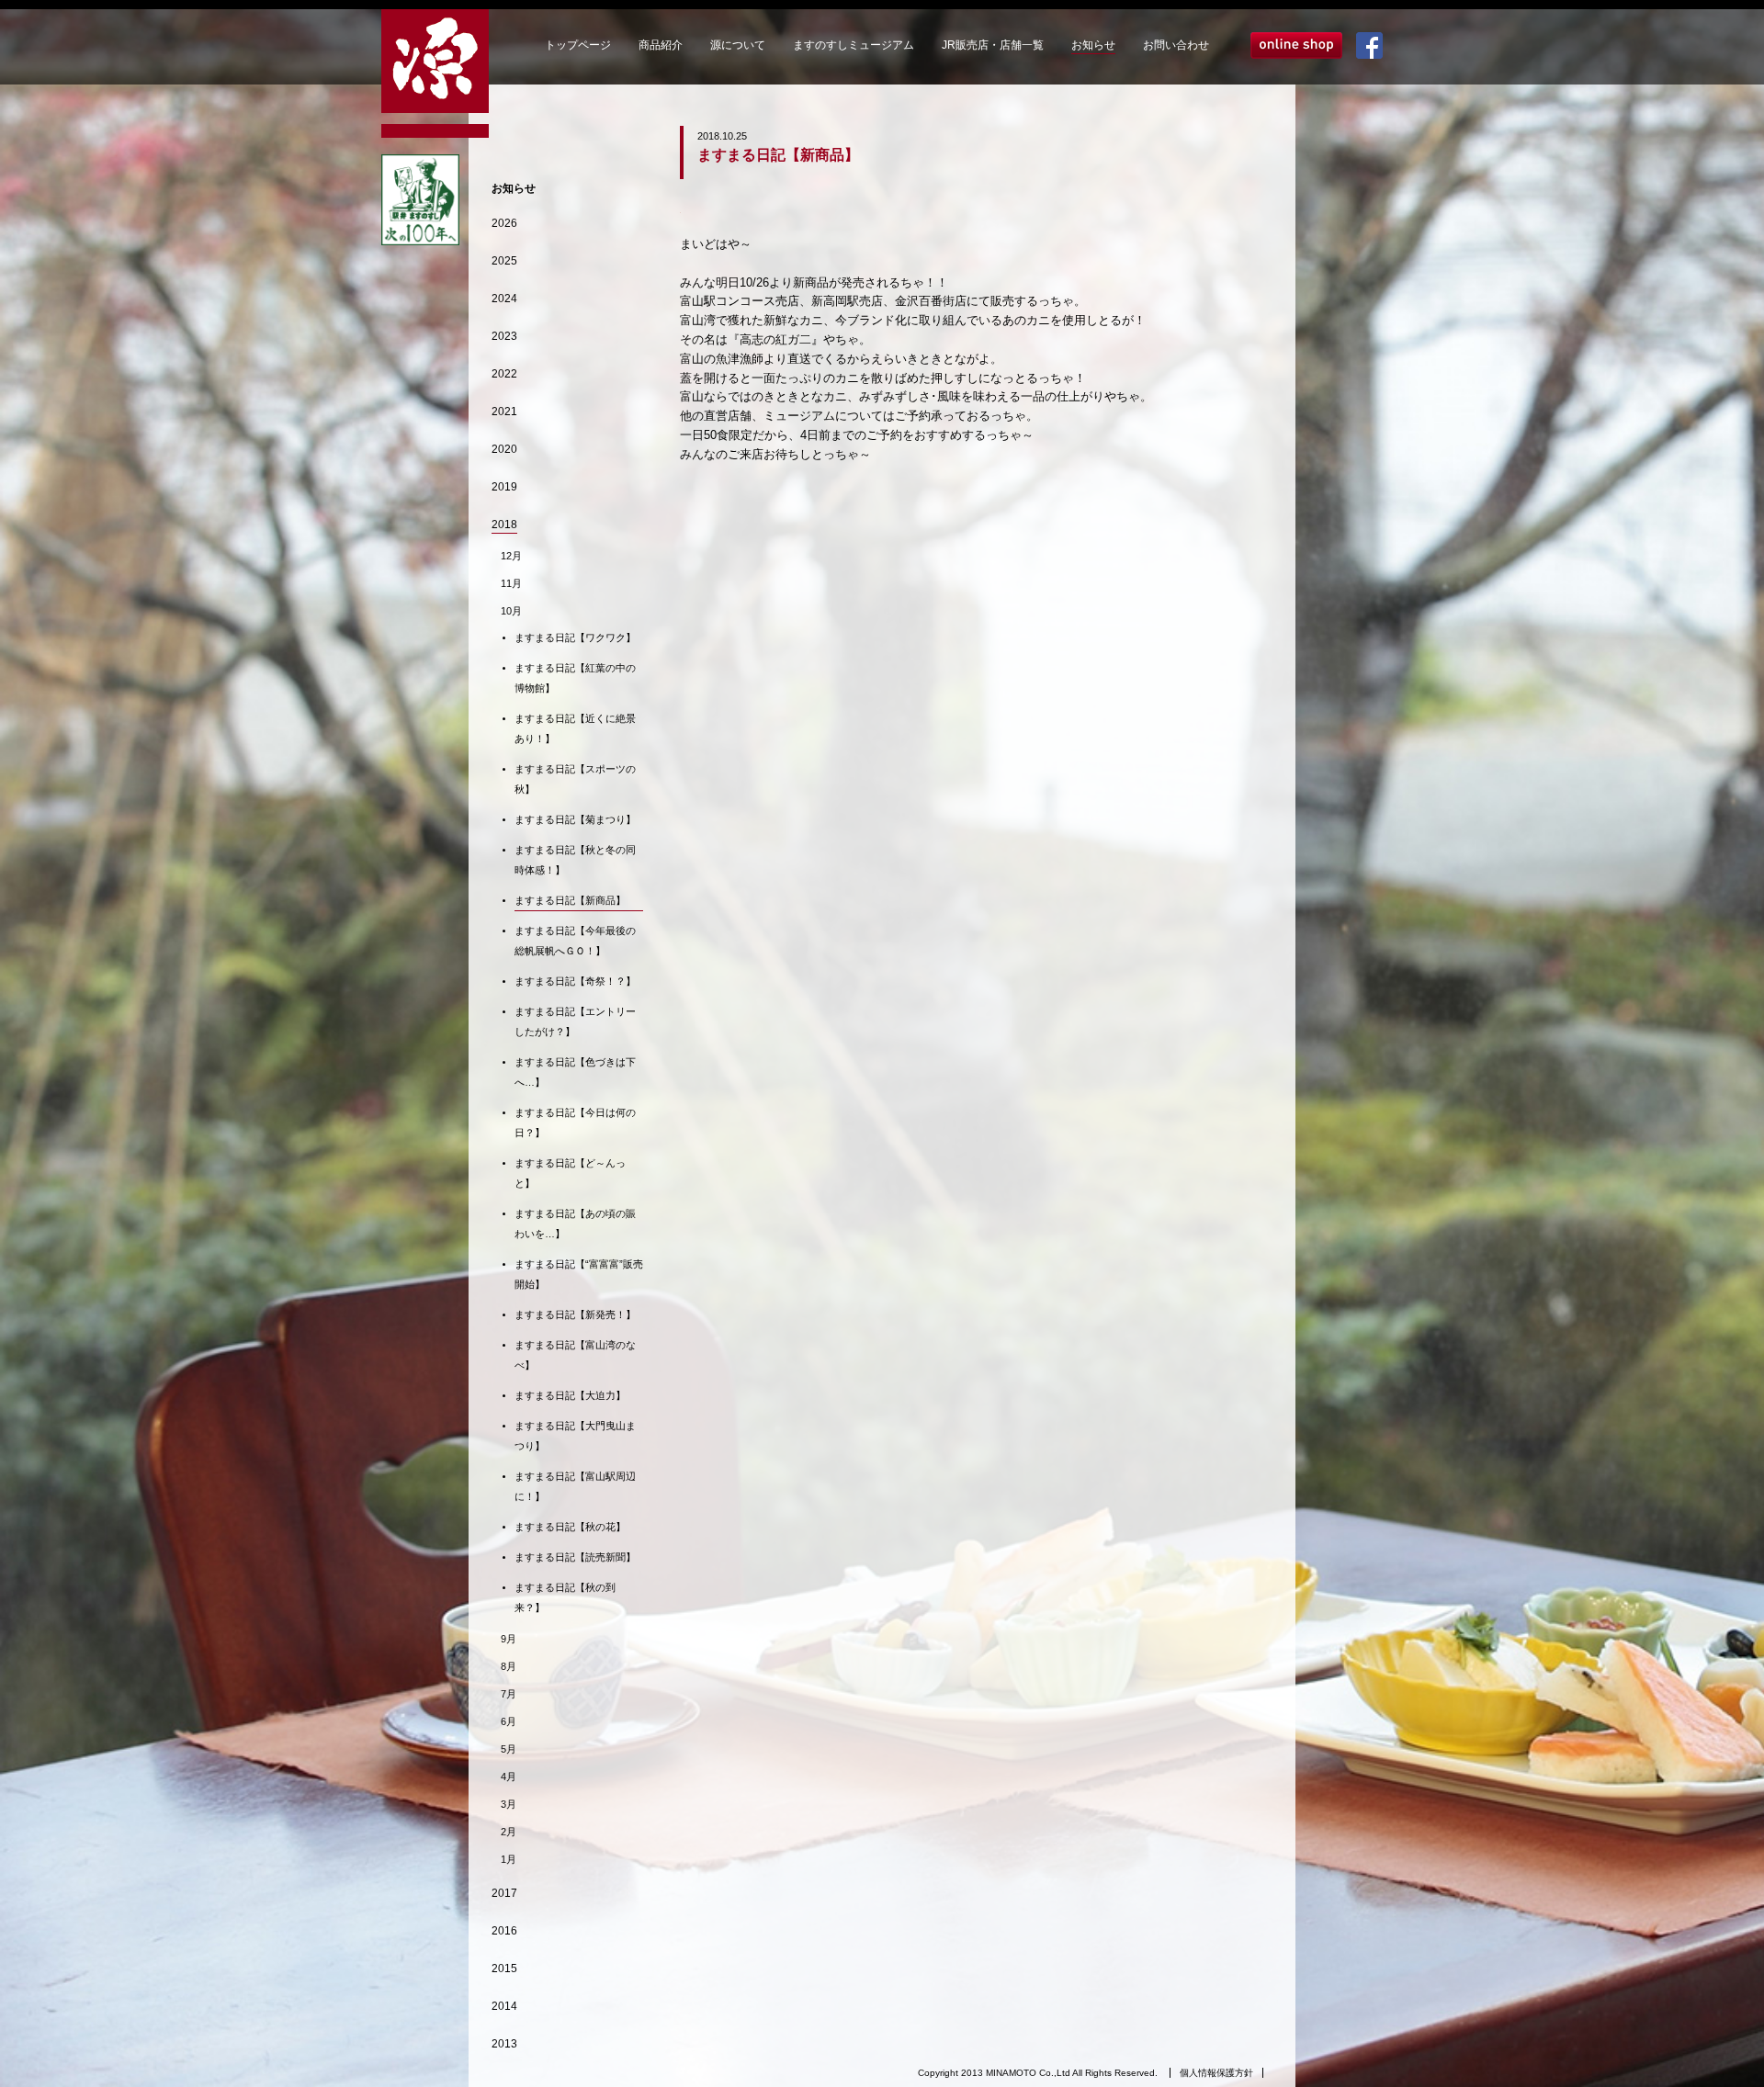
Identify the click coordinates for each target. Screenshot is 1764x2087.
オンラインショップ (1296, 45)
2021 (504, 412)
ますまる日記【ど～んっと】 (570, 1173)
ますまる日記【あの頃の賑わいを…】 (575, 1224)
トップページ (578, 45)
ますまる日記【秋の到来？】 (565, 1597)
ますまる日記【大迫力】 (570, 1395)
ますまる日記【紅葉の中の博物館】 (575, 678)
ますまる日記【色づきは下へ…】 (575, 1072)
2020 (504, 449)
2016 (504, 1931)
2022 (504, 374)
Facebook (1369, 45)
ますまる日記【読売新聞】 (575, 1557)
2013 (504, 2044)
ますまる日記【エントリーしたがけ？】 (575, 1021)
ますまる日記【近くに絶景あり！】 (575, 728)
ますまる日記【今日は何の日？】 (575, 1122)
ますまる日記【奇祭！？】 (575, 981)
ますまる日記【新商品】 (570, 900)
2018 (504, 525)
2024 (504, 299)
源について (738, 45)
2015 (504, 1969)
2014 (504, 2006)
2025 (504, 261)
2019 (504, 487)
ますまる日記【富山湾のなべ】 (575, 1355)
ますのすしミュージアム (854, 45)
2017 (504, 1893)
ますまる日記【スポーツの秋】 (575, 779)
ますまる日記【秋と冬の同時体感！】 (575, 860)
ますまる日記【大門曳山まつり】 (575, 1436)
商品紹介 (661, 45)
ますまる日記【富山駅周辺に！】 (575, 1486)
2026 (504, 223)
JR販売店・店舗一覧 (993, 45)
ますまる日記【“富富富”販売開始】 (579, 1274)
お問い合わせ (1176, 45)
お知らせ (1093, 45)
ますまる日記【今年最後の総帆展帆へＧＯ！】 (575, 941)
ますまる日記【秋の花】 (570, 1527)
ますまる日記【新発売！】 (575, 1314)
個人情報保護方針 (1216, 2073)
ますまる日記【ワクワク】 (575, 637)
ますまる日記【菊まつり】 (575, 819)
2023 (504, 336)
